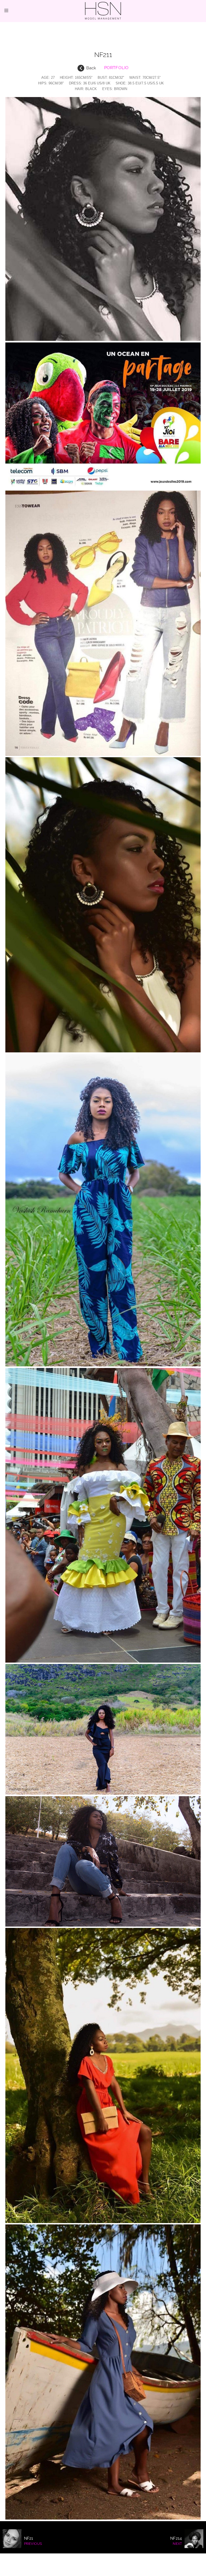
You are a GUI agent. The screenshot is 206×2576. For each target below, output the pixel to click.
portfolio (116, 68)
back (91, 68)
